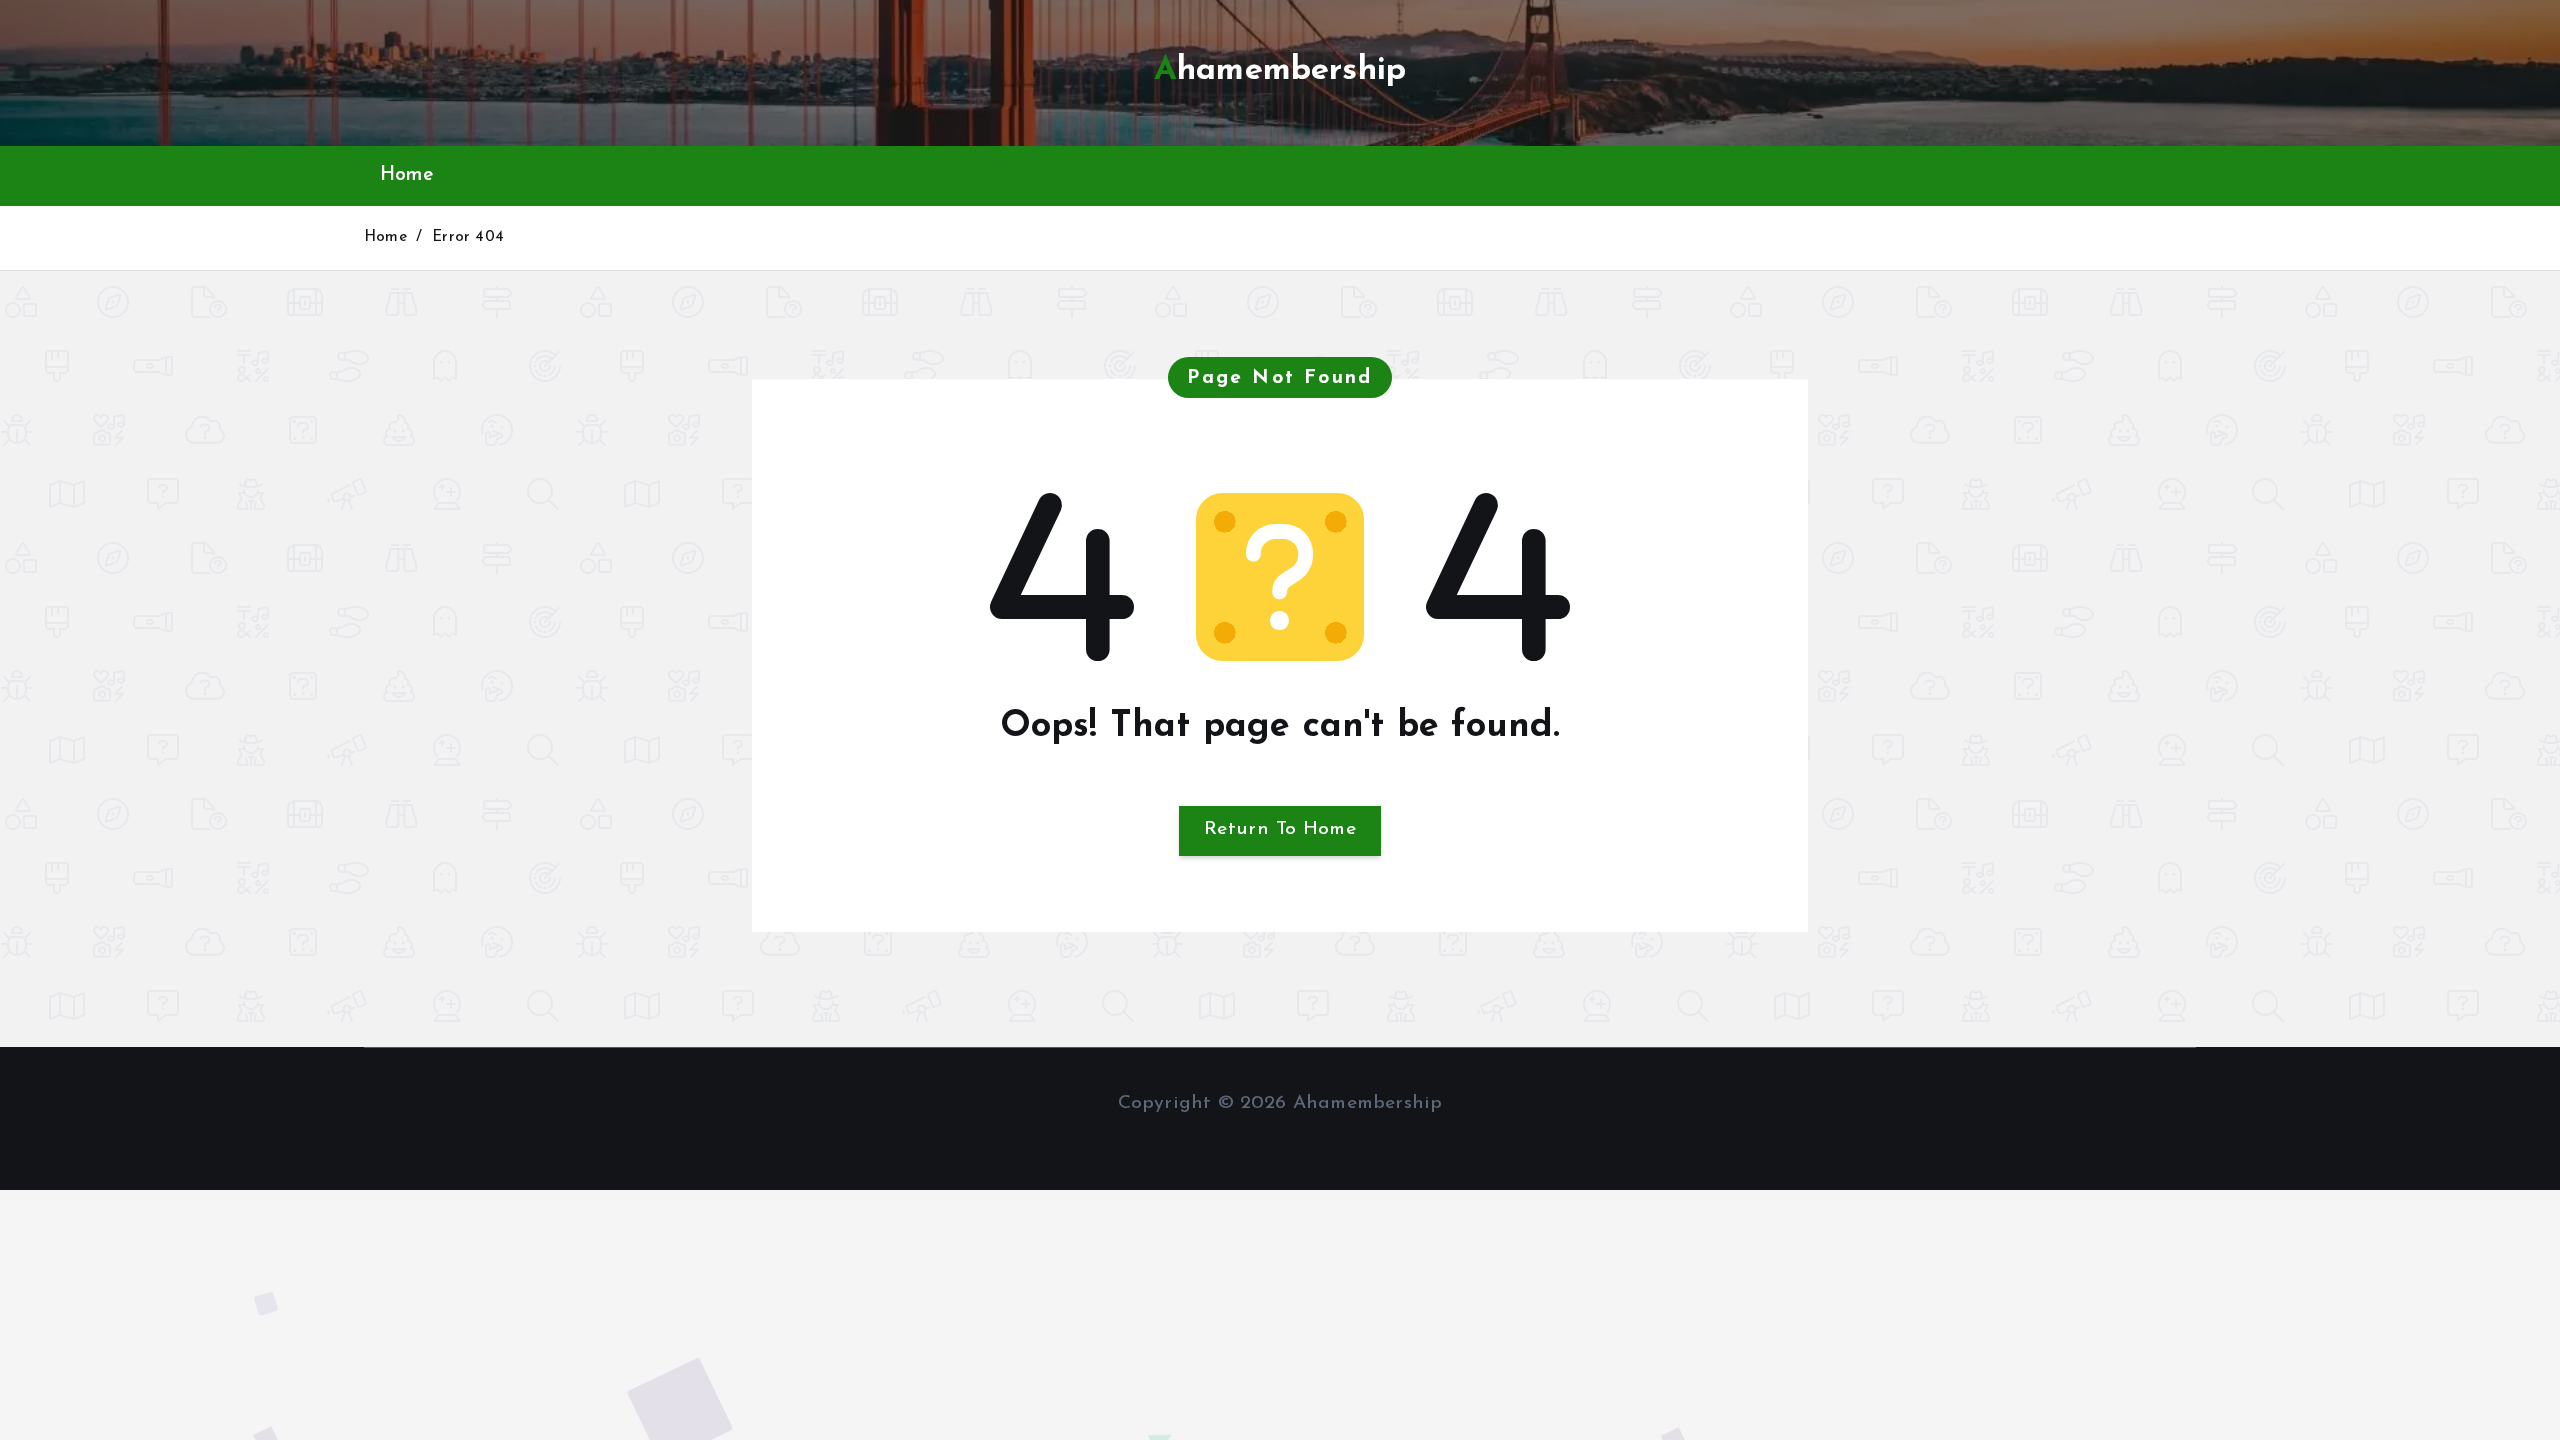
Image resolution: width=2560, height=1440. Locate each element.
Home (406, 175)
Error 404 (468, 237)
